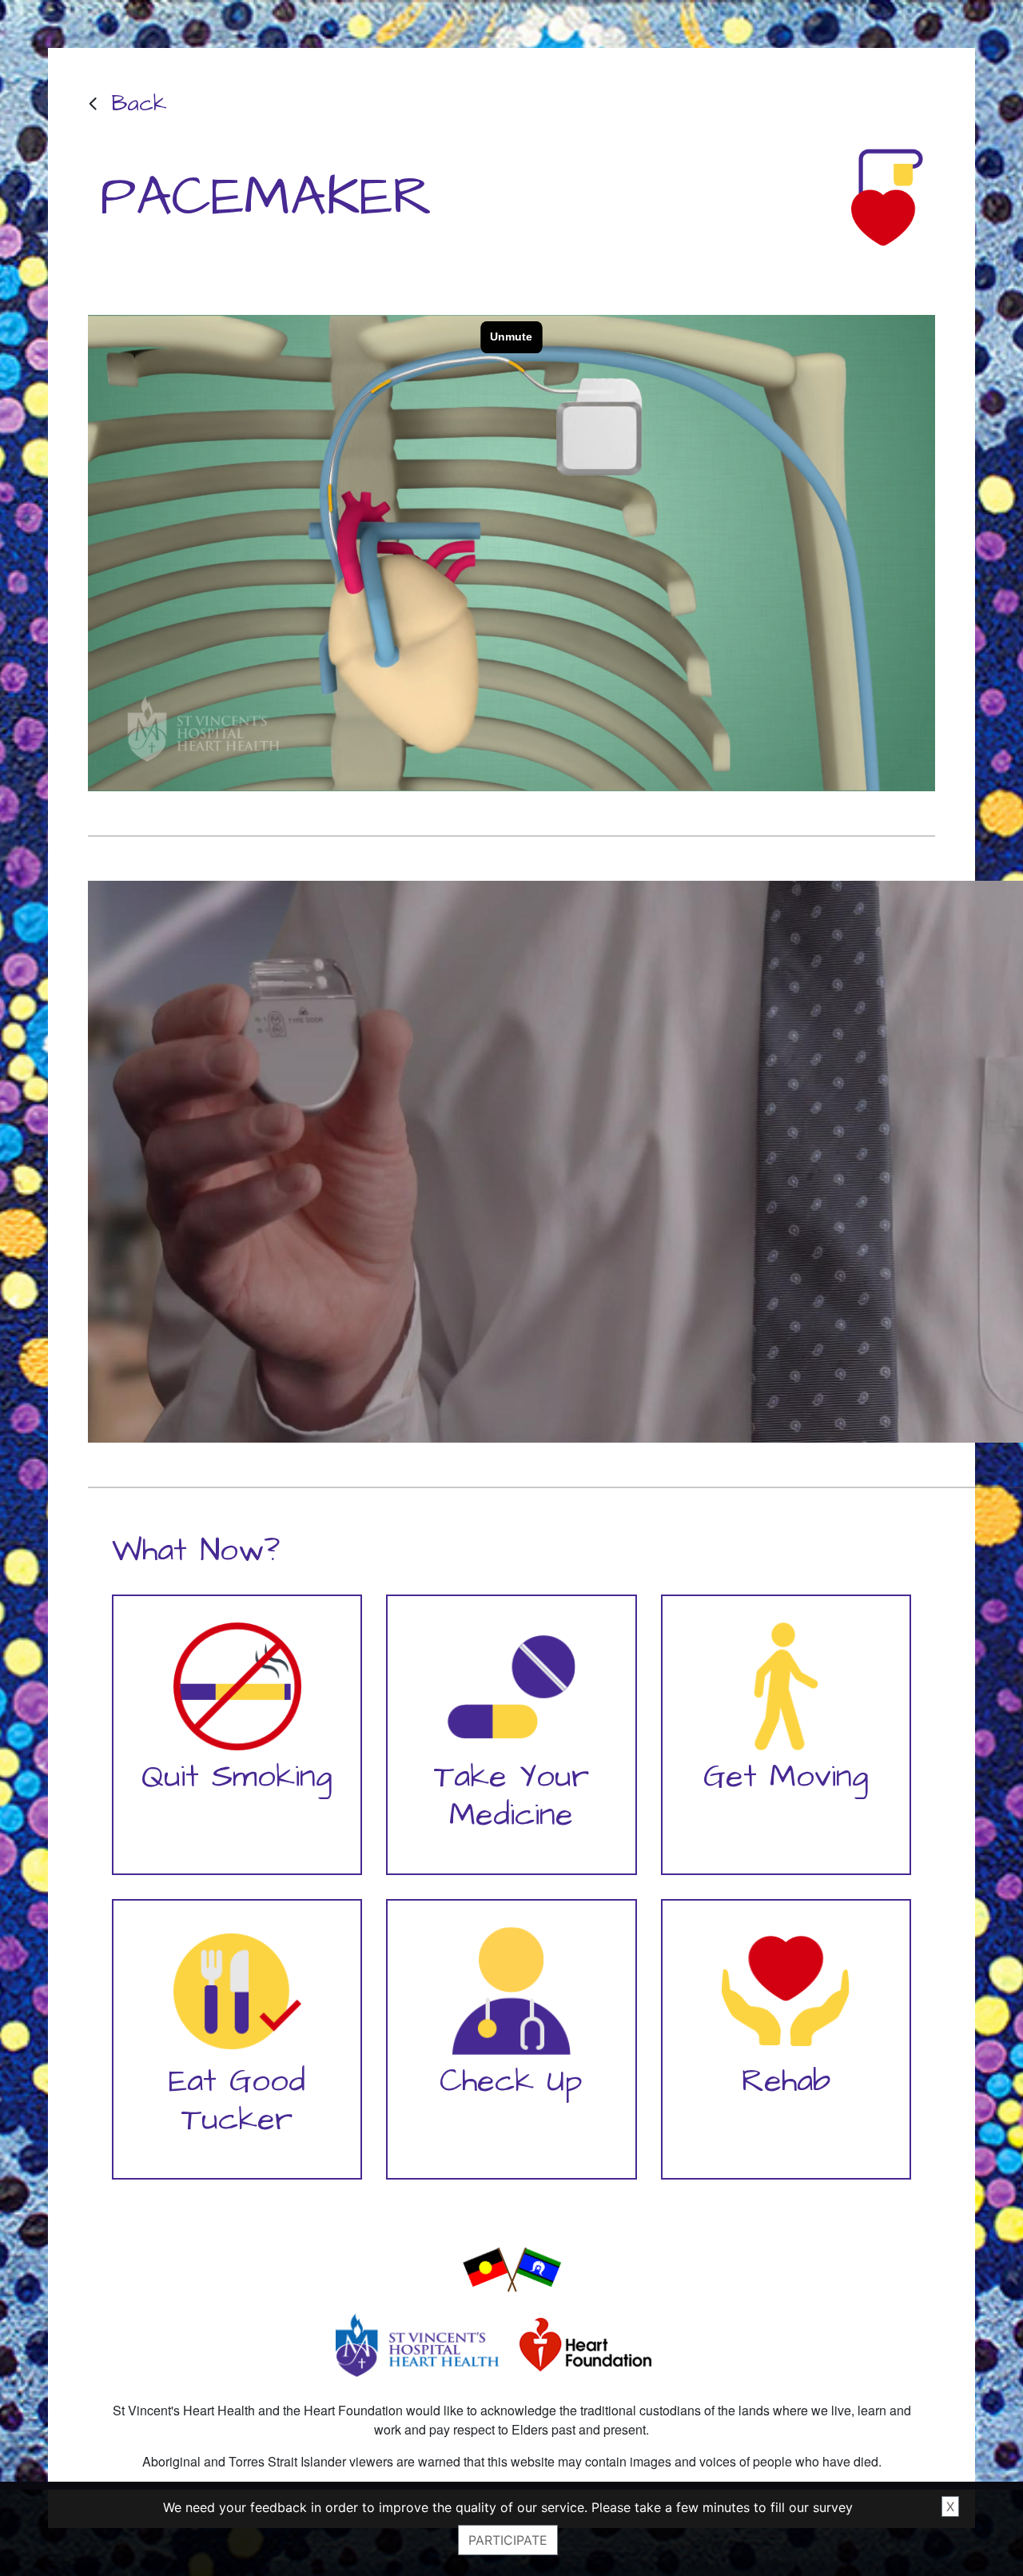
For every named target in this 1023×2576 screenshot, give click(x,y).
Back (139, 104)
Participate (508, 2540)
